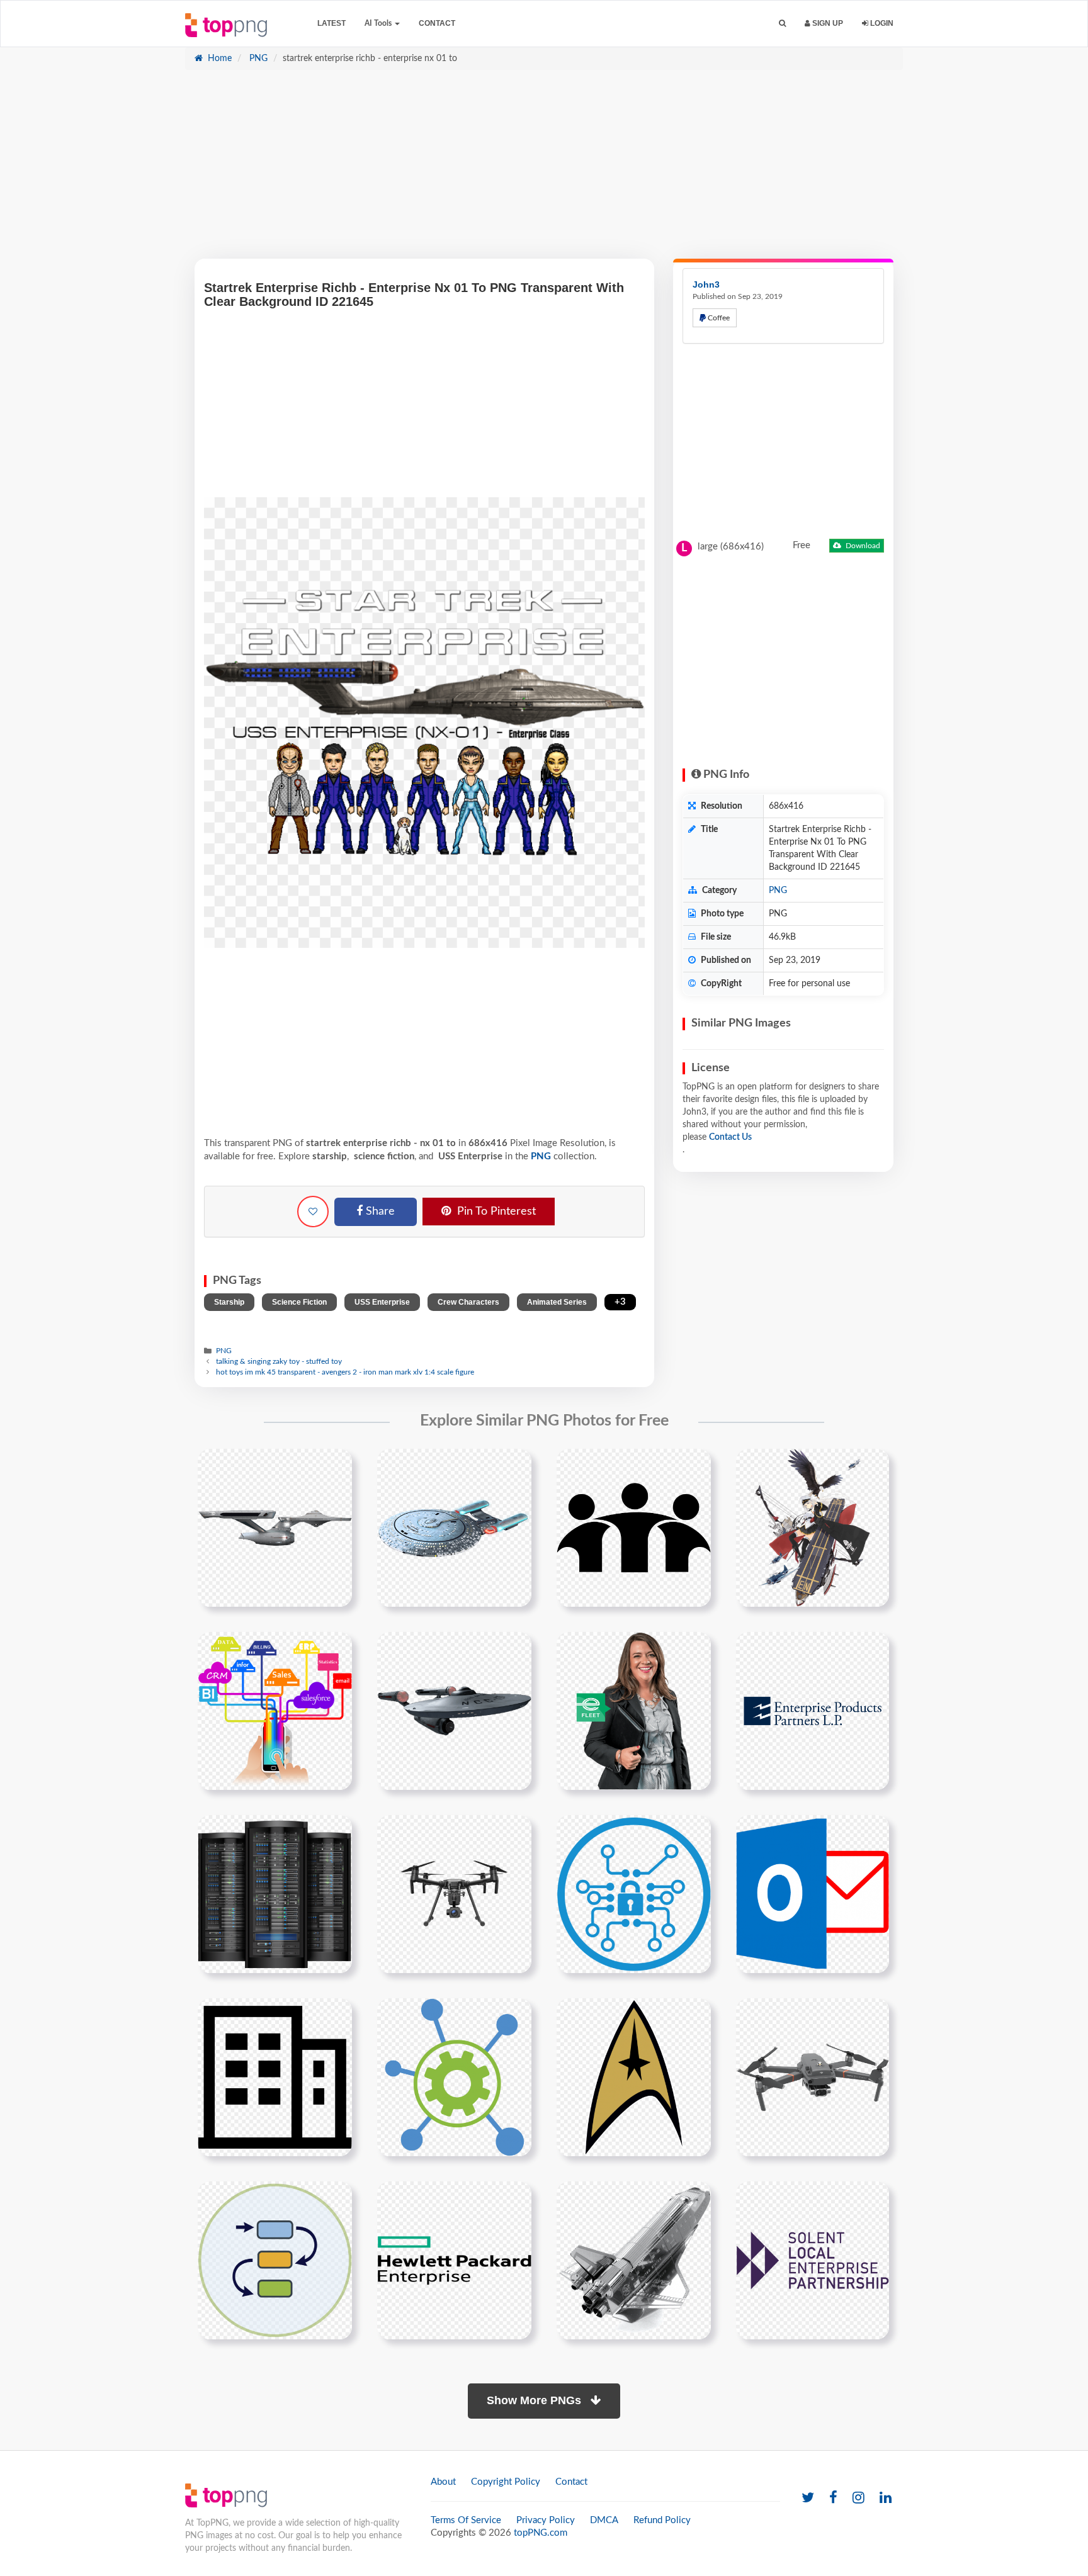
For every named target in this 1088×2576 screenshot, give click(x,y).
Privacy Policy (546, 2520)
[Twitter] (808, 2498)
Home (218, 59)
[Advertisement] (544, 171)
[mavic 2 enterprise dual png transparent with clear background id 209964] (813, 2077)
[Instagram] (858, 2498)
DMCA (604, 2520)
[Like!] (313, 1212)
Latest (331, 23)
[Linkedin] (886, 2498)
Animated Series (557, 1302)
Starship (229, 1302)
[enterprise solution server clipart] (275, 1894)
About (443, 2482)
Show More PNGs (535, 2400)
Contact (437, 23)
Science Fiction (299, 1302)
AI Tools (379, 23)
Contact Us (730, 1137)
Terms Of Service (466, 2520)
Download (862, 546)
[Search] (782, 24)
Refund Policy (662, 2520)
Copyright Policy (506, 2482)
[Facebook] (833, 2498)
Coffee (718, 318)
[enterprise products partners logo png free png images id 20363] (813, 1711)
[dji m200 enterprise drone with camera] (454, 1894)
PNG (257, 59)
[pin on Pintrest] (335, 1466)
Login (881, 23)
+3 (620, 1302)
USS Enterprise (382, 1302)
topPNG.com (541, 2533)
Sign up (827, 23)
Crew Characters (468, 1302)
